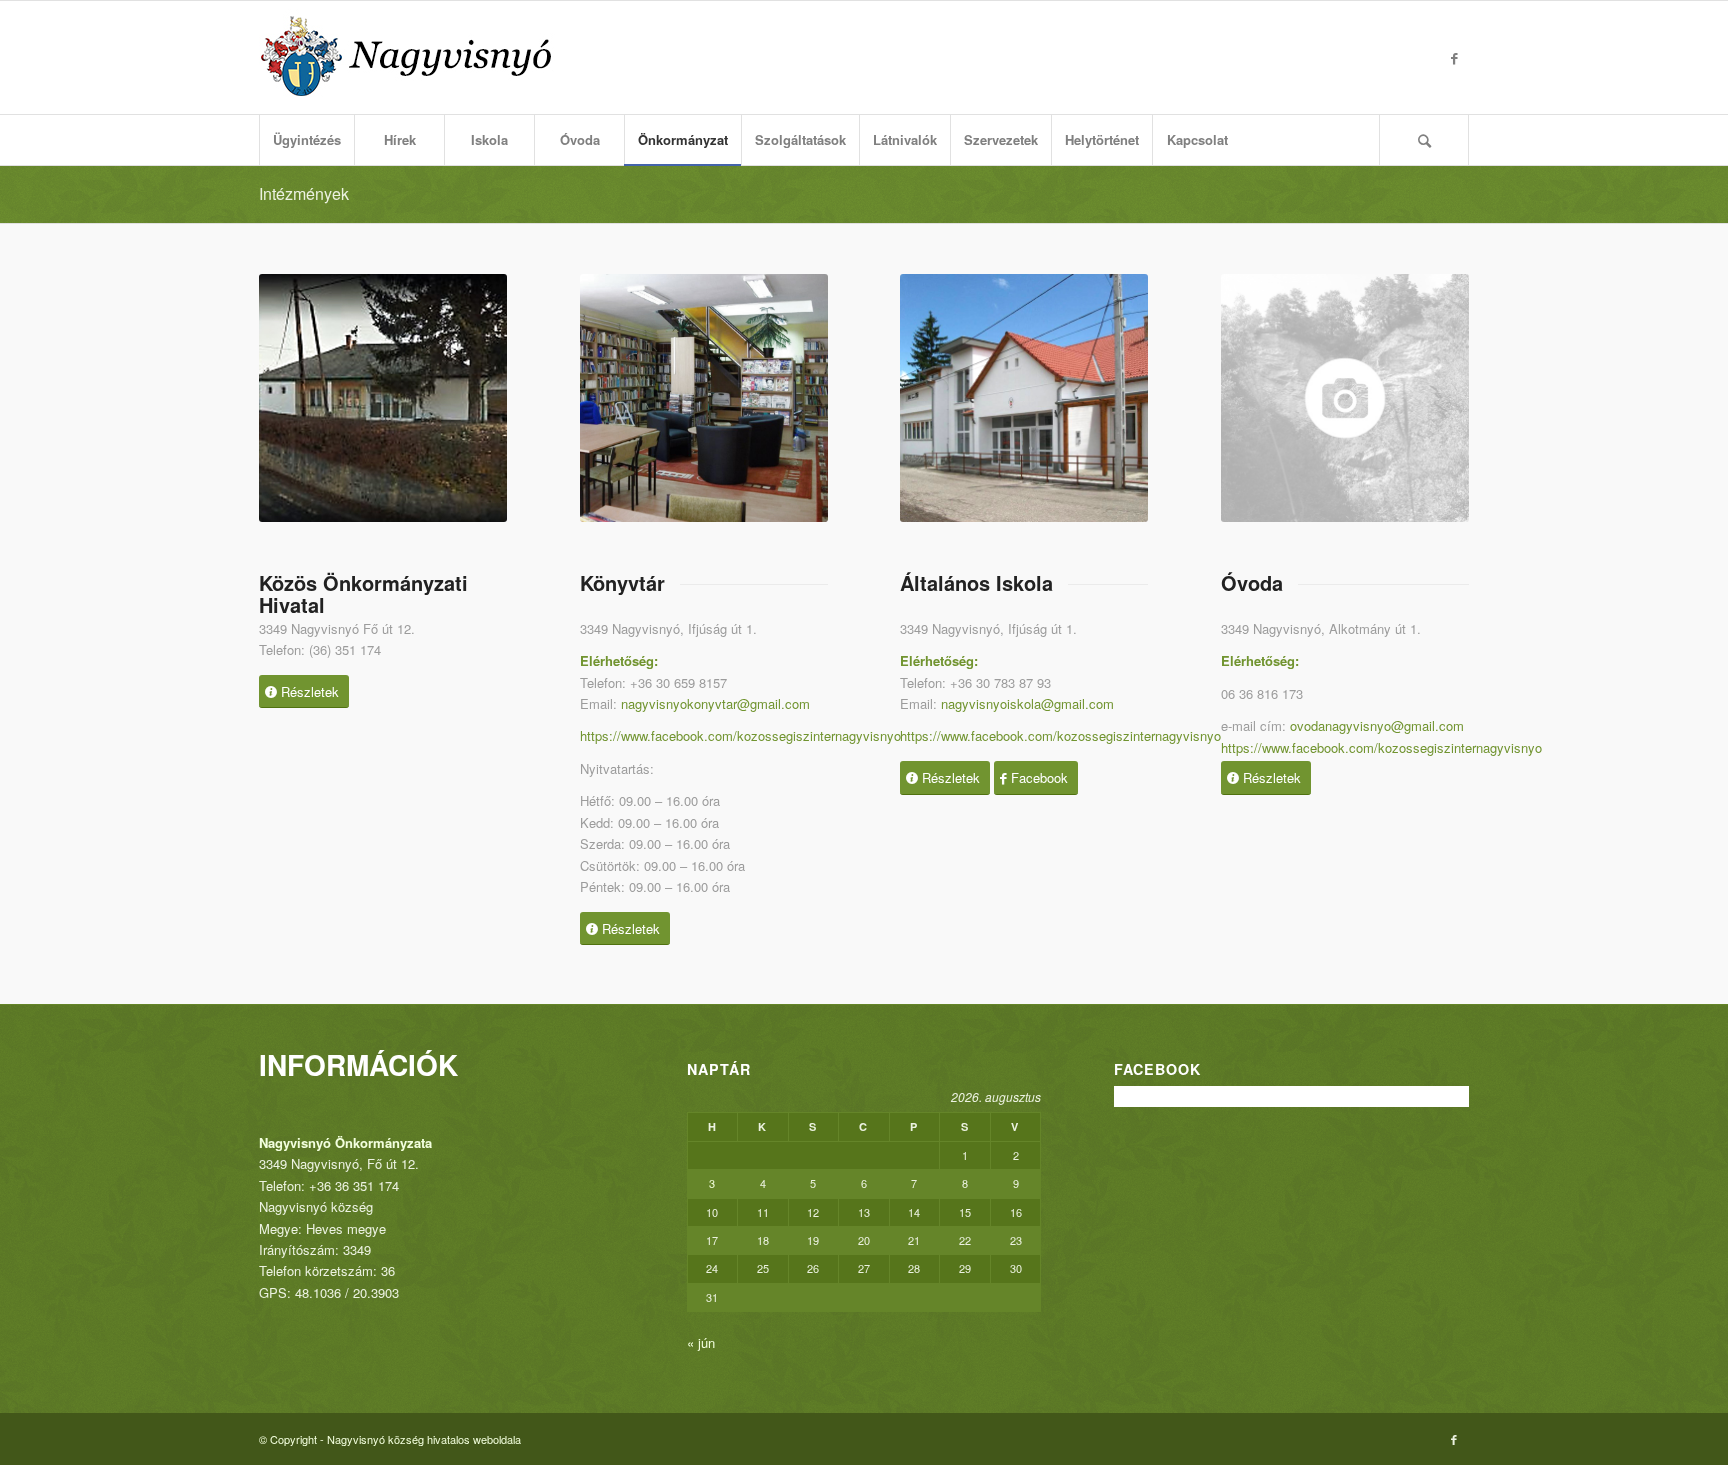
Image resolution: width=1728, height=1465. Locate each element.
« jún (701, 1342)
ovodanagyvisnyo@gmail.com (1377, 725)
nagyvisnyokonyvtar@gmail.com (715, 703)
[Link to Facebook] (1454, 58)
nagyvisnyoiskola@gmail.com (1027, 703)
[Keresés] (1424, 140)
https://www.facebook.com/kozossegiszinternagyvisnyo (740, 735)
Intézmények (304, 193)
